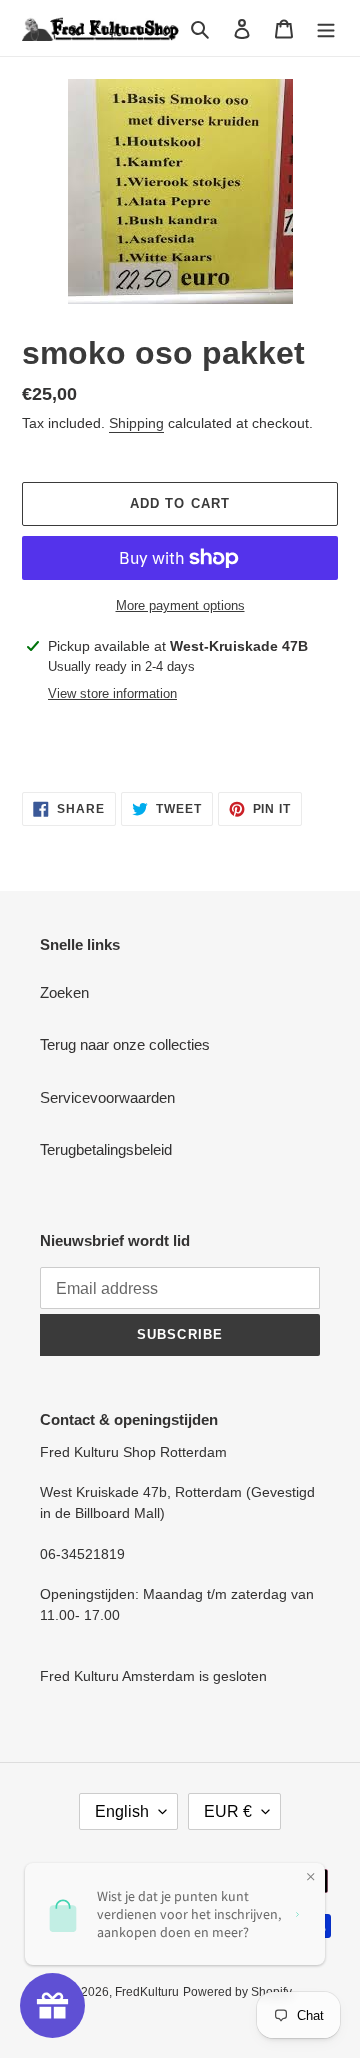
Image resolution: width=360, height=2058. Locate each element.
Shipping (136, 423)
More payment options (180, 605)
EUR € (228, 1811)
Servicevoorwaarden (107, 1097)
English (122, 1811)
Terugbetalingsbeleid (106, 1149)
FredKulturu (147, 1992)
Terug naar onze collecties (125, 1044)
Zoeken (64, 992)
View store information (112, 693)
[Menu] (326, 28)
